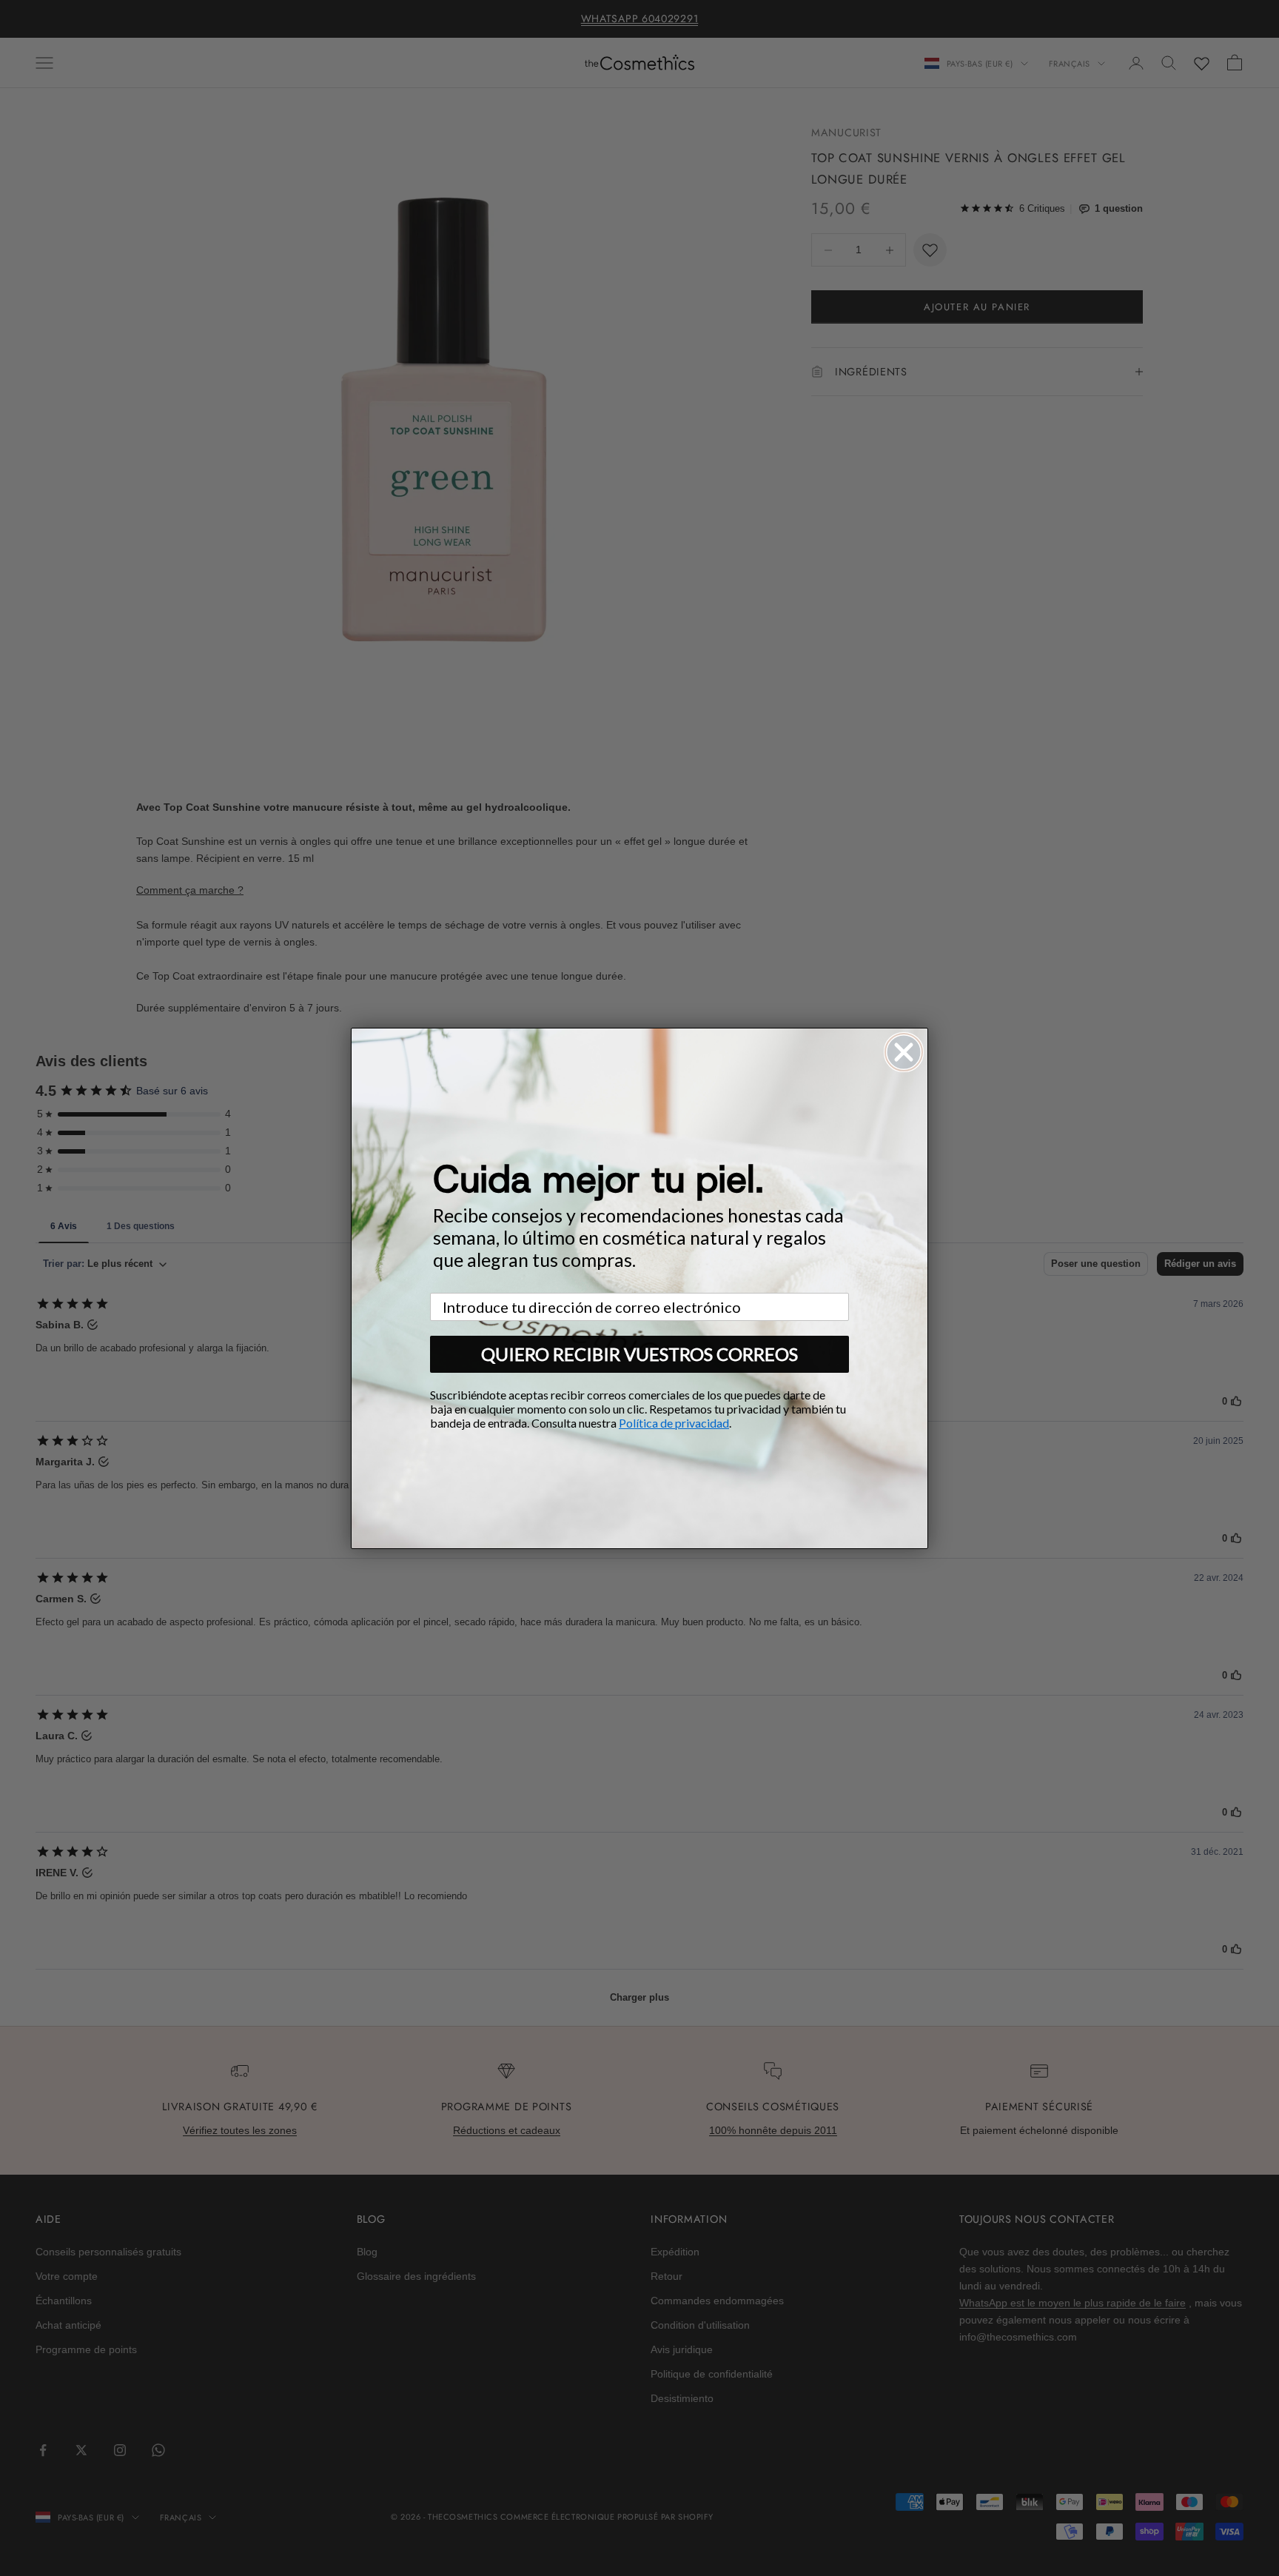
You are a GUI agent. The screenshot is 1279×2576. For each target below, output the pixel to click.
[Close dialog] (904, 1052)
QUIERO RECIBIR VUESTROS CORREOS (639, 1354)
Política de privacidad (674, 1423)
